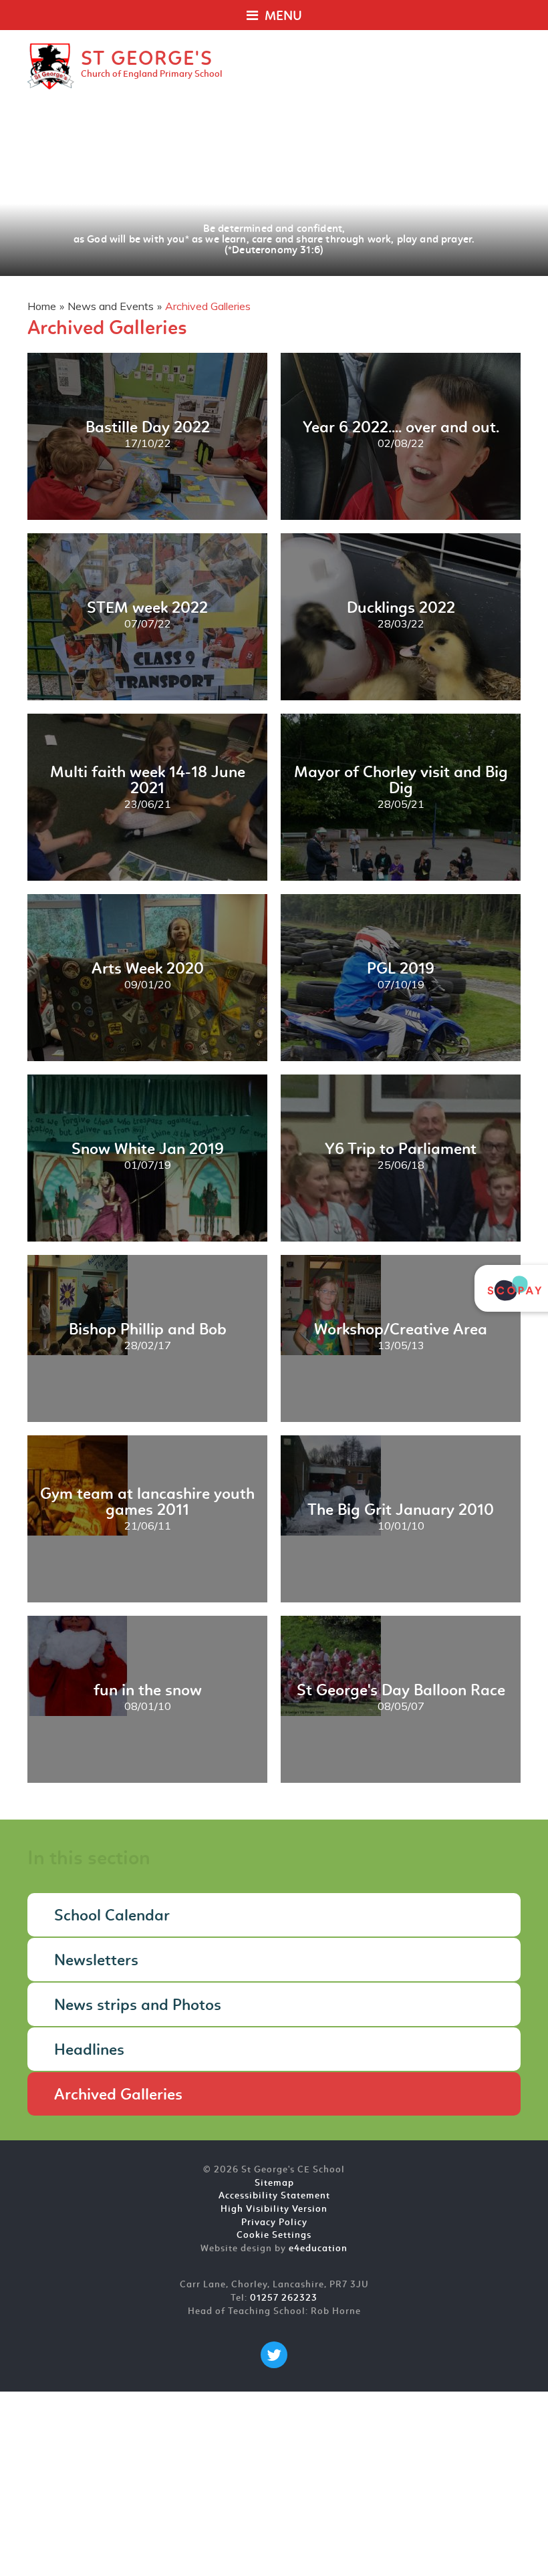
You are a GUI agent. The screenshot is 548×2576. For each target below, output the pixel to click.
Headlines (89, 2051)
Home (42, 306)
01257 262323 (284, 2298)
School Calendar (112, 1916)
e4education (318, 2249)
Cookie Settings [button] (274, 2236)
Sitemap (274, 2183)
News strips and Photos (138, 2006)
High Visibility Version (274, 2209)
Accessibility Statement (274, 2196)
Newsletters (96, 1961)
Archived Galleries (208, 306)
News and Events (111, 306)
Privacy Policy (274, 2223)
